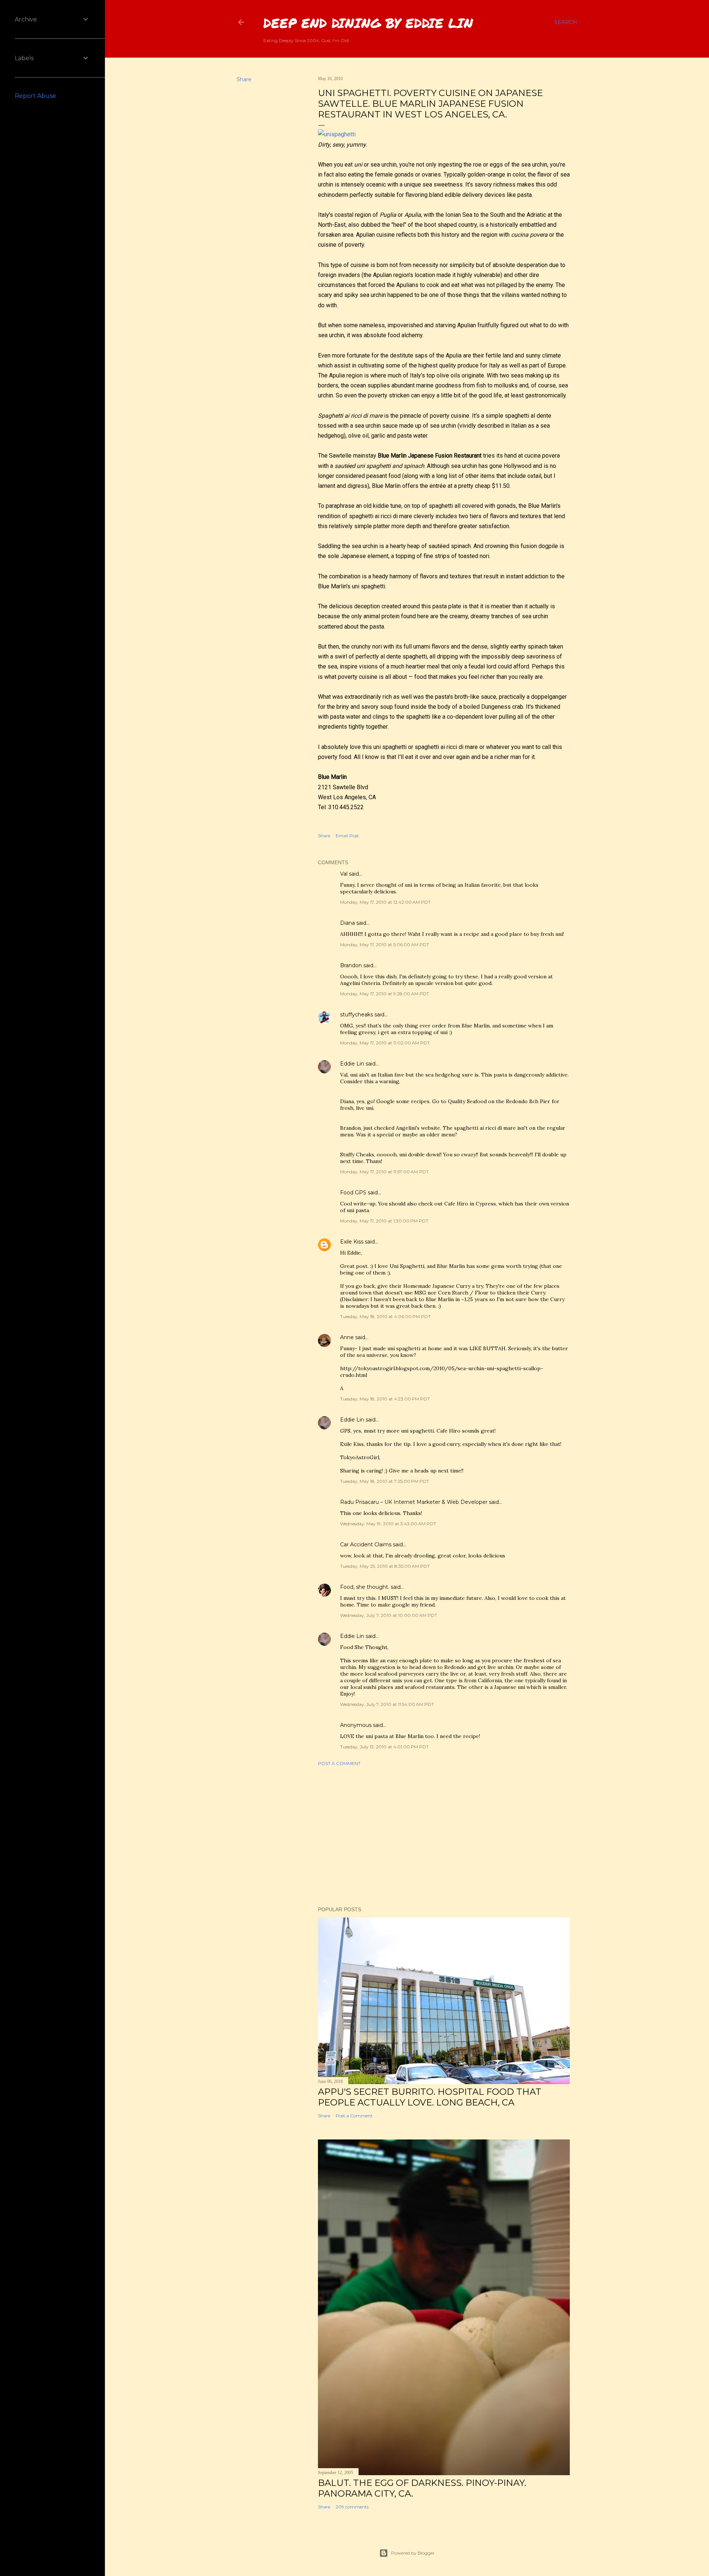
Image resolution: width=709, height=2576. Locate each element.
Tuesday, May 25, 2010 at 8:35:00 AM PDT (385, 1566)
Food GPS (353, 1193)
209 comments (352, 2507)
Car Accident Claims (366, 1544)
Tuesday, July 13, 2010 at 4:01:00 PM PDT (384, 1747)
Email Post (347, 836)
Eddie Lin (352, 1064)
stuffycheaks (357, 1015)
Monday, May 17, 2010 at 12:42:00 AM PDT (385, 902)
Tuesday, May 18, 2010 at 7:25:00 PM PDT (385, 1481)
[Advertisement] (444, 1836)
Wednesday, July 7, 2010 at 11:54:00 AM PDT (387, 1704)
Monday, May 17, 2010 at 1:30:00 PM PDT (384, 1221)
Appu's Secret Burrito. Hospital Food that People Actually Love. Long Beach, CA (430, 2097)
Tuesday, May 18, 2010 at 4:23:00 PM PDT (385, 1399)
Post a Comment (339, 1763)
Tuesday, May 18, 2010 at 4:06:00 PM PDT (385, 1316)
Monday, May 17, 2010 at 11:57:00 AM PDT (384, 1172)
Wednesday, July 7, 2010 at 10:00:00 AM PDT (389, 1615)
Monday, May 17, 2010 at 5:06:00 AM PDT (385, 945)
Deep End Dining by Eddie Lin (368, 23)
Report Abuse (35, 96)
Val (344, 874)
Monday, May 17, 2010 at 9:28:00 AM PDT (385, 994)
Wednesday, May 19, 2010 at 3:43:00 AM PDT (388, 1524)
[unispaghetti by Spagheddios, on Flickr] (337, 134)
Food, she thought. (365, 1587)
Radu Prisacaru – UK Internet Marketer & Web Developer (414, 1502)
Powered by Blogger (413, 2553)
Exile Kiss (352, 1242)
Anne (347, 1337)
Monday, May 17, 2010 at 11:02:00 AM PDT (385, 1043)
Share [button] (244, 79)
